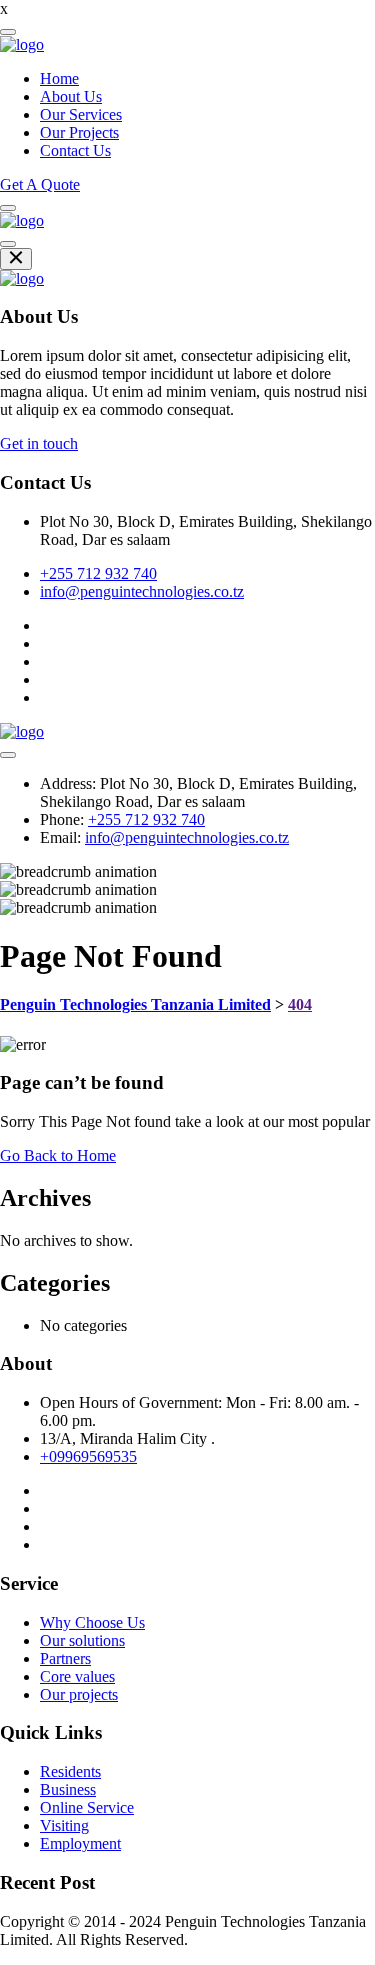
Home (59, 78)
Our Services (81, 114)
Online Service (87, 1807)
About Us (71, 96)
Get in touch (39, 443)
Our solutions (82, 1640)
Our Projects (79, 132)
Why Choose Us (92, 1622)
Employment (80, 1843)
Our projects (79, 1694)
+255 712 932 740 (98, 573)
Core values (77, 1676)
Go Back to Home (58, 1155)
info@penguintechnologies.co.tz (142, 591)
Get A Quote (40, 184)
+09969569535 (88, 1456)
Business (68, 1789)
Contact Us (75, 150)
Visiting (64, 1825)
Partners (65, 1658)
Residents (70, 1771)
